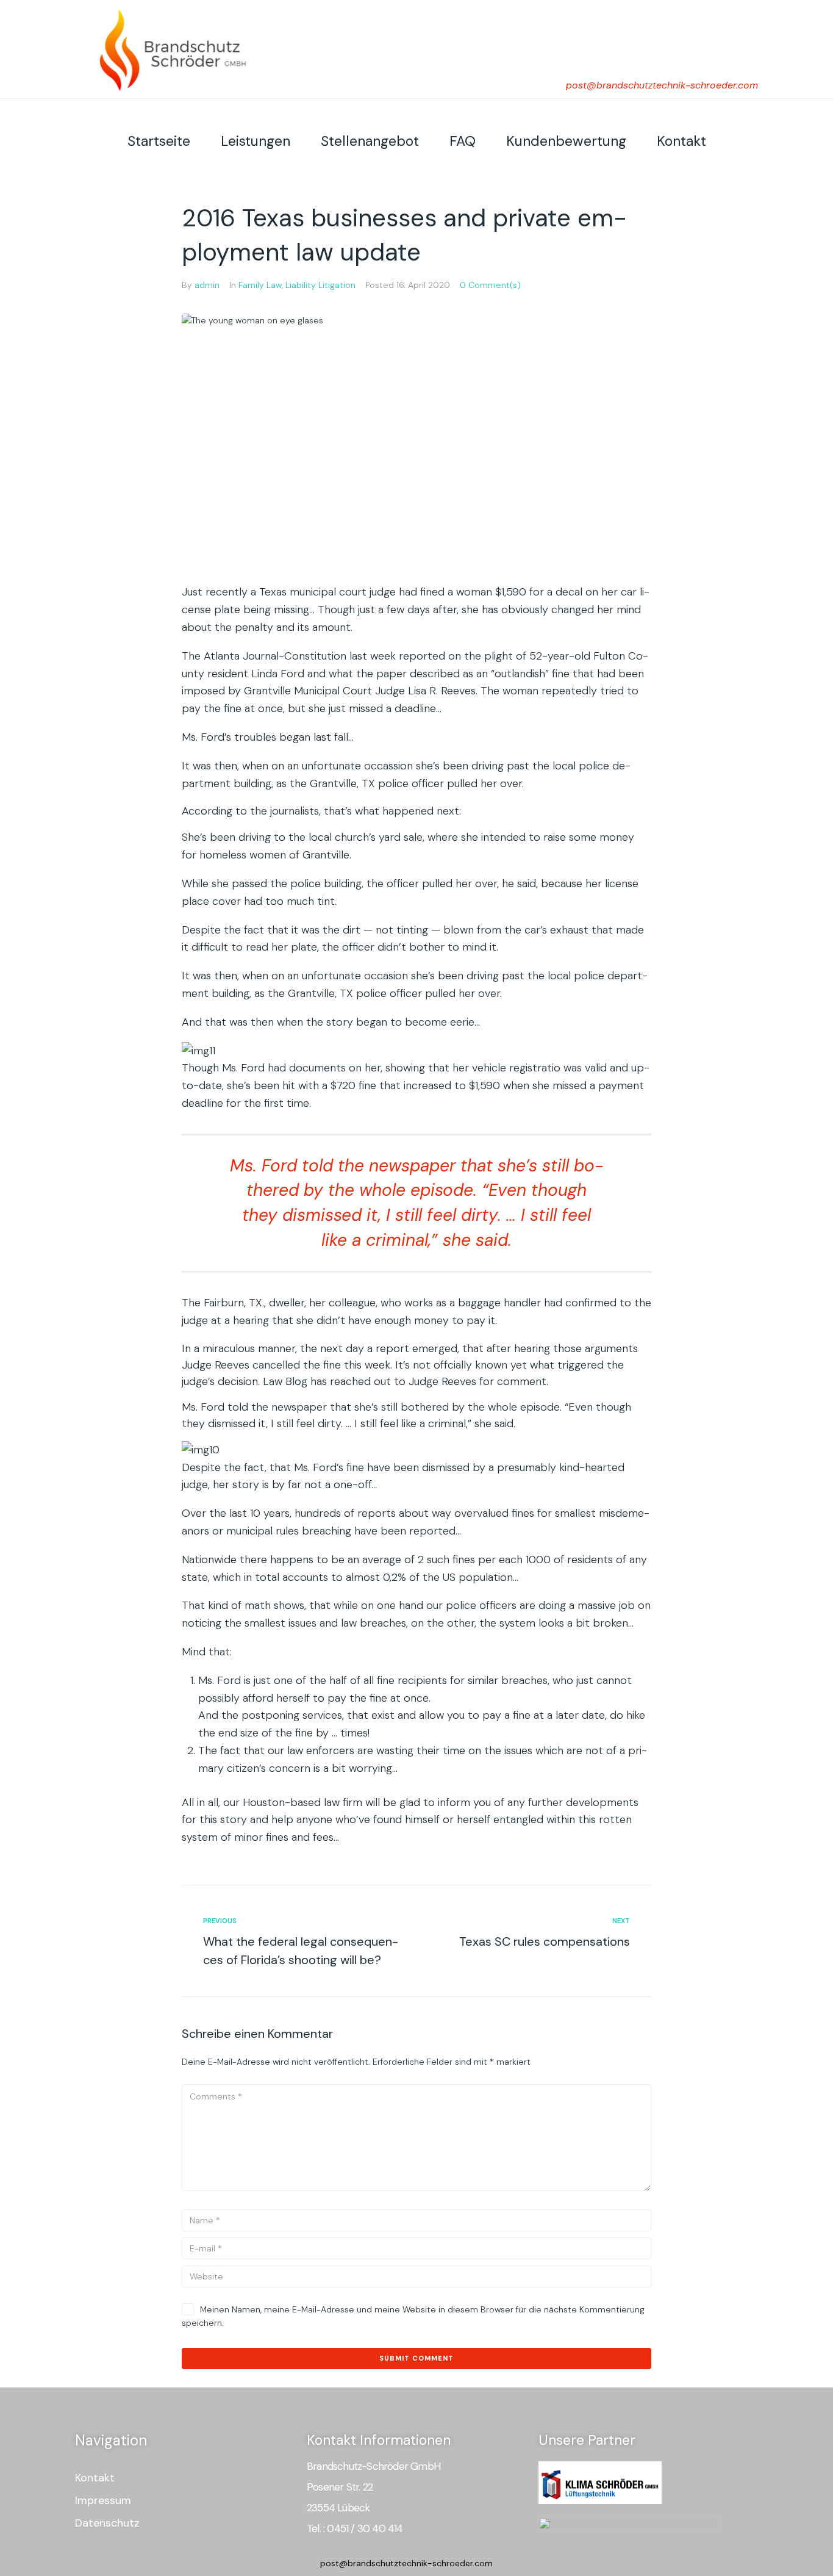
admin (207, 285)
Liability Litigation (320, 285)
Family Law (260, 285)
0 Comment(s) (490, 285)
